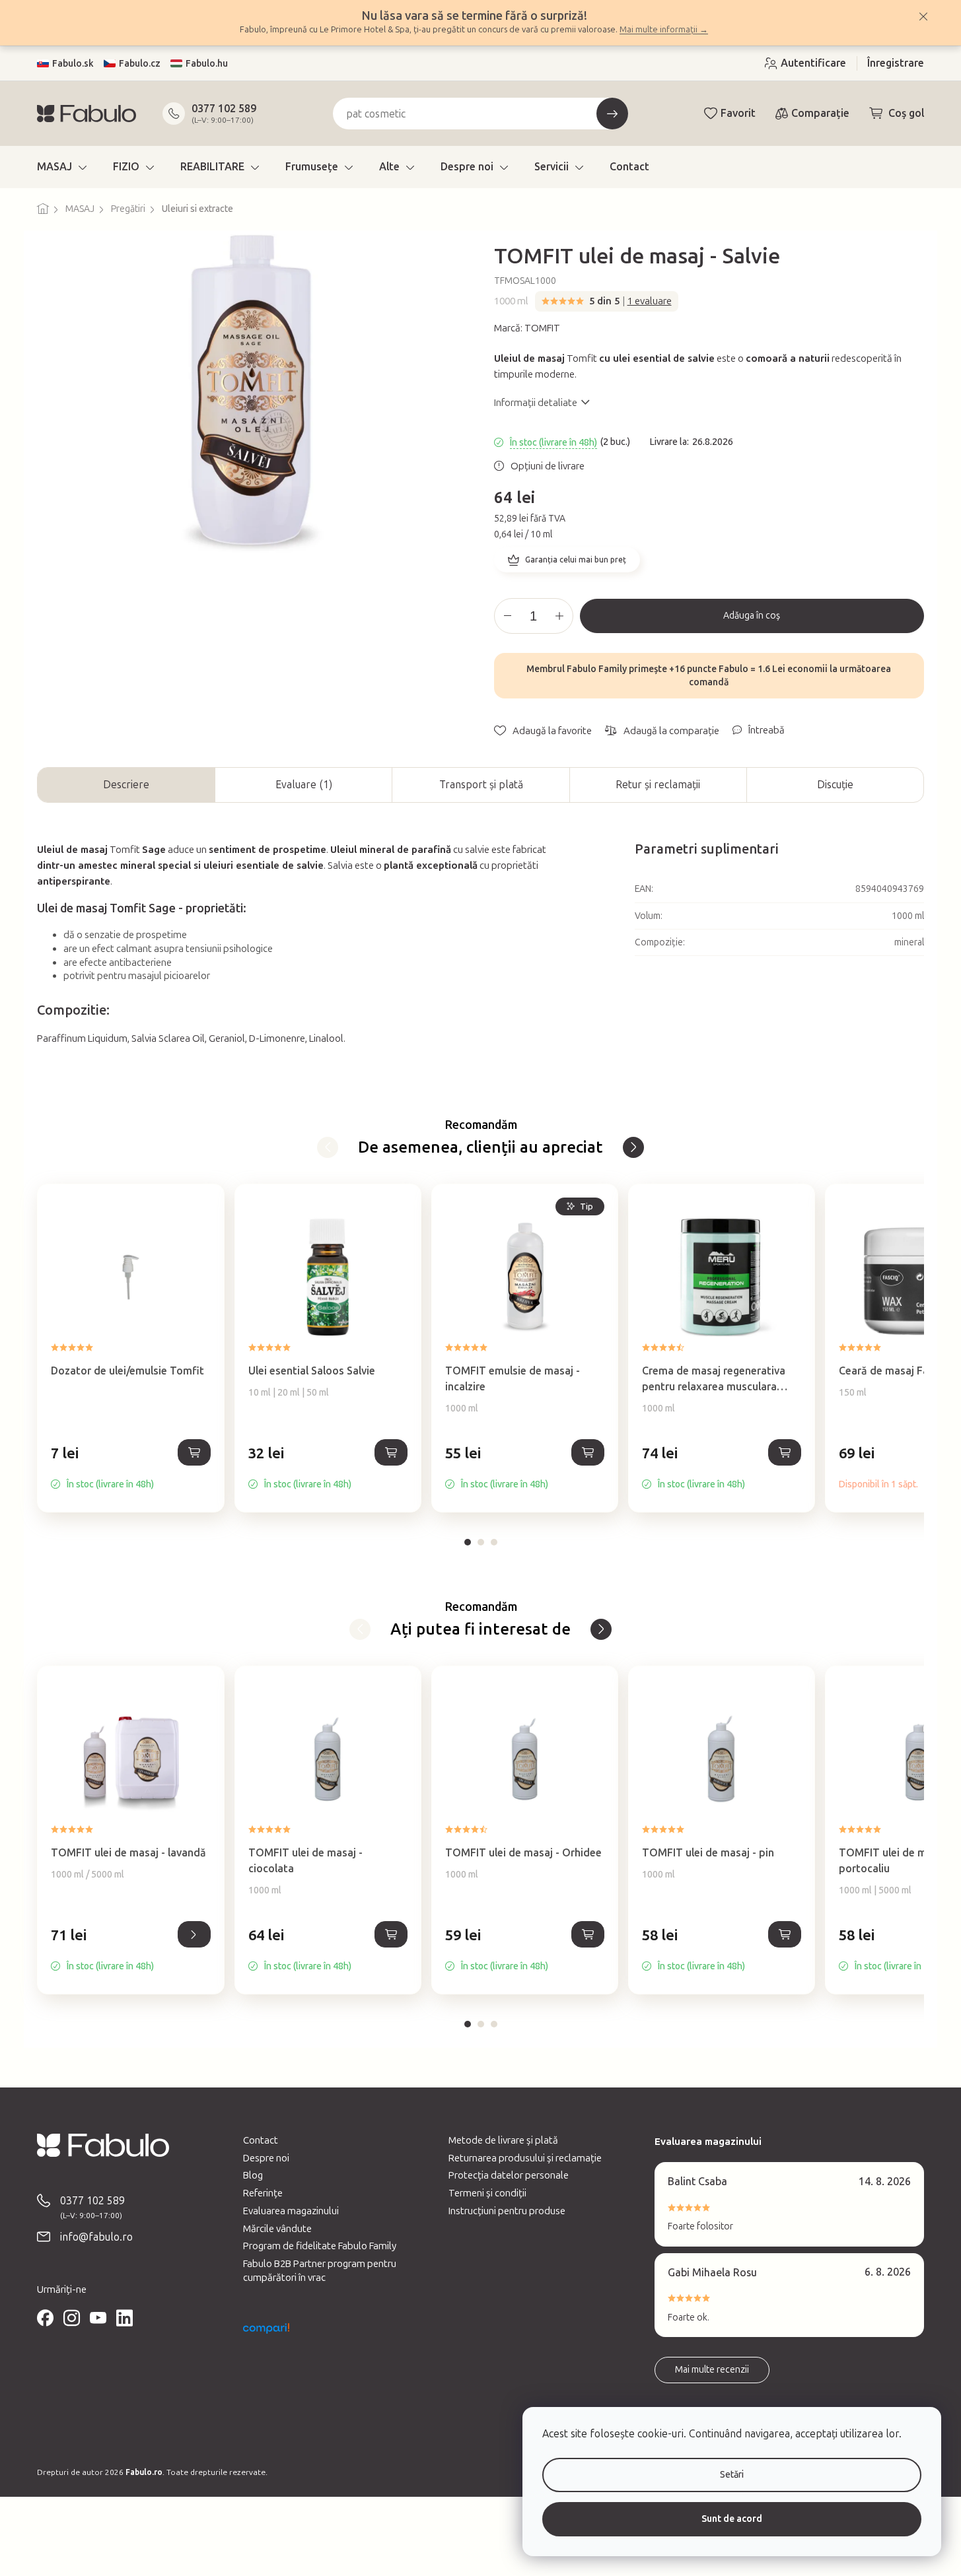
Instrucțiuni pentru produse (507, 2211)
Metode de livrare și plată (503, 2140)
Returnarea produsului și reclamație (525, 2158)
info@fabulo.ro (96, 2237)
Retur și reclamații (658, 785)
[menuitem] (62, 167)
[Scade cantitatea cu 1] (508, 616)
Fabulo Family (597, 669)
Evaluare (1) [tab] (304, 785)
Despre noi (266, 2158)
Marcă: (527, 328)
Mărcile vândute (277, 2229)
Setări (732, 2475)
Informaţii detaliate (536, 403)
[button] (130, 1467)
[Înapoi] (328, 1147)
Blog (253, 2175)
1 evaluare (650, 301)
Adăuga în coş (752, 616)
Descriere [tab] (126, 785)
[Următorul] (633, 1147)
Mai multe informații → (664, 29)
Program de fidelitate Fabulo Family (320, 2246)
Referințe (263, 2193)
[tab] (468, 1542)
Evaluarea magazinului (291, 2211)
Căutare (612, 114)
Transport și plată (481, 785)
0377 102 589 (224, 109)
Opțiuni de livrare (548, 466)
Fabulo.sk (73, 64)
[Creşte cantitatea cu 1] (559, 616)
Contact (261, 2140)
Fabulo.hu (207, 64)
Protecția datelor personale (509, 2175)
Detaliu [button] (194, 1934)
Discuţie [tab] (835, 785)
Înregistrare (896, 63)
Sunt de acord (732, 2519)
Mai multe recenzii (712, 2370)
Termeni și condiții (487, 2193)
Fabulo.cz (140, 64)
